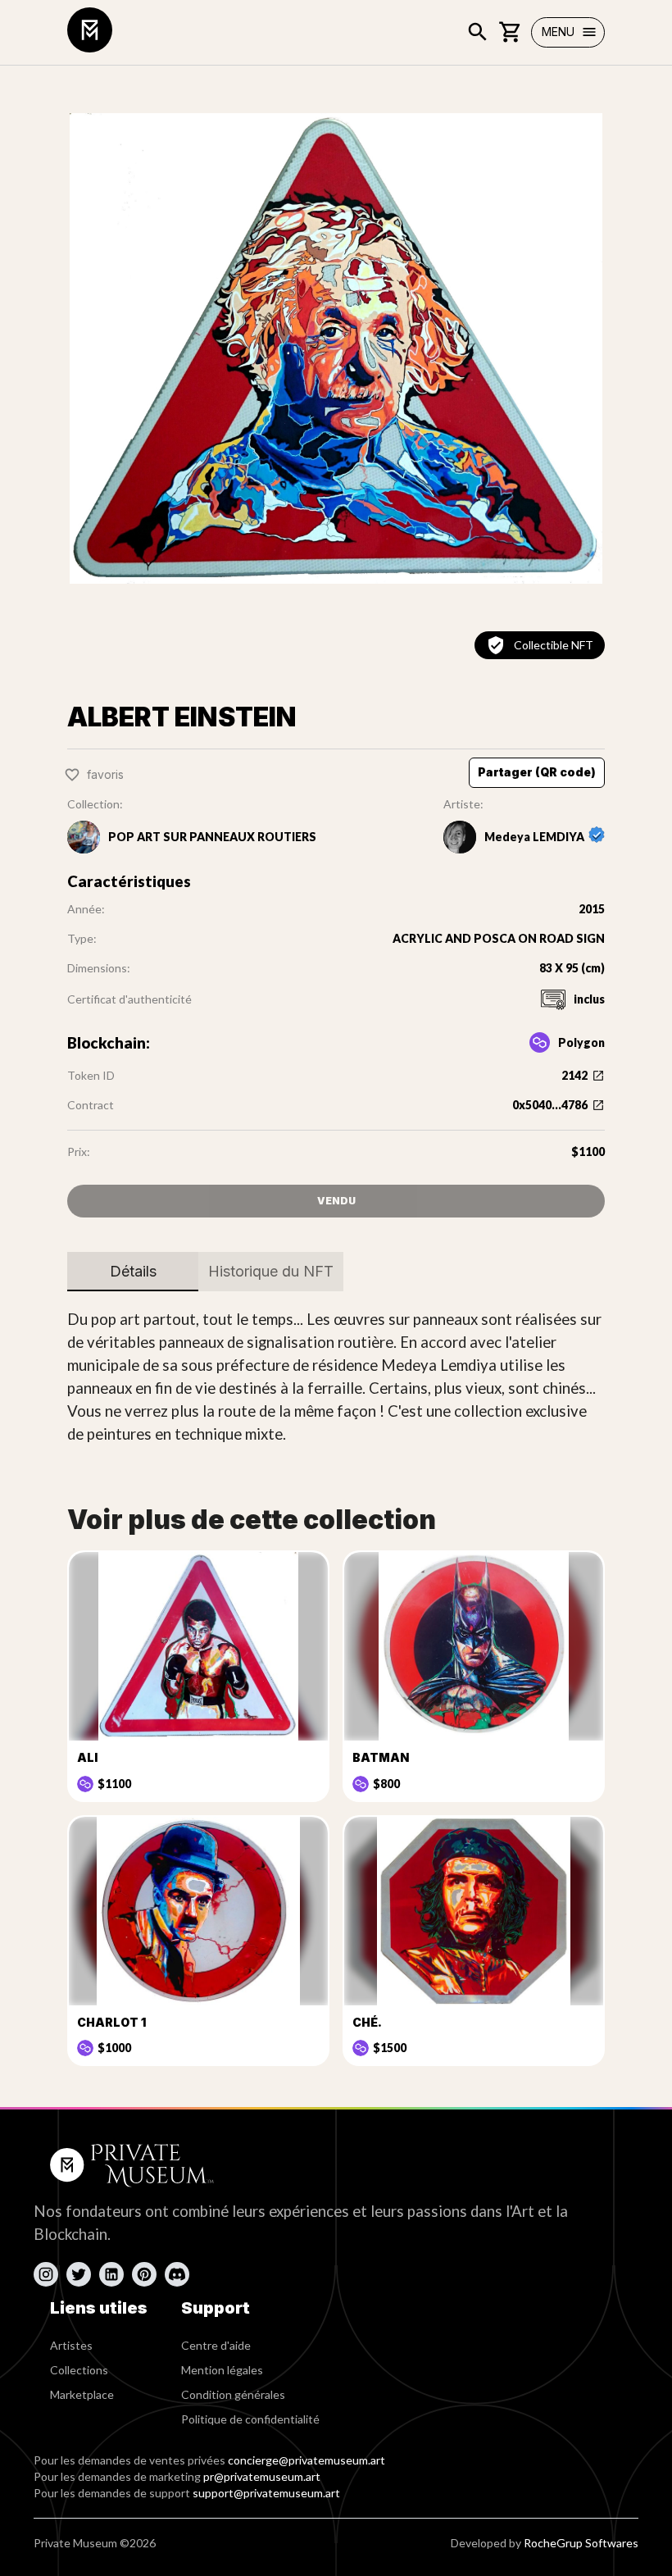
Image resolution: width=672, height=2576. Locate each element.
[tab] (133, 1272)
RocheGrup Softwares (581, 2543)
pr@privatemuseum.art (262, 2476)
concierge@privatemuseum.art (306, 2460)
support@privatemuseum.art (266, 2493)
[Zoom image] (336, 348)
